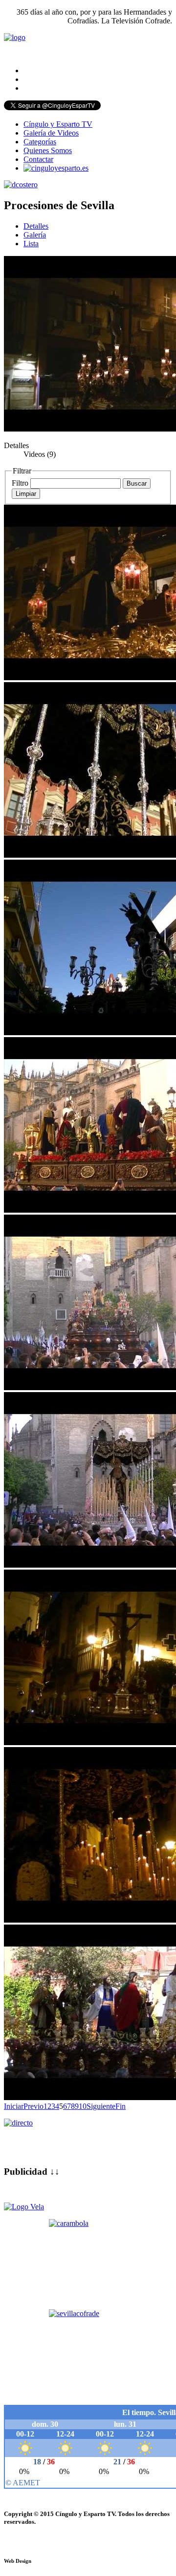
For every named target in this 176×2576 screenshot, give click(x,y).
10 (83, 2106)
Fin (121, 2106)
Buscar (137, 483)
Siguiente (101, 2106)
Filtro (20, 483)
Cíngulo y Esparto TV (58, 124)
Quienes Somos (48, 150)
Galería (35, 235)
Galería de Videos (51, 133)
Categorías (40, 142)
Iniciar (14, 2106)
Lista (31, 244)
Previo (33, 2106)
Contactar (38, 159)
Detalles (36, 226)
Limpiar (26, 494)
